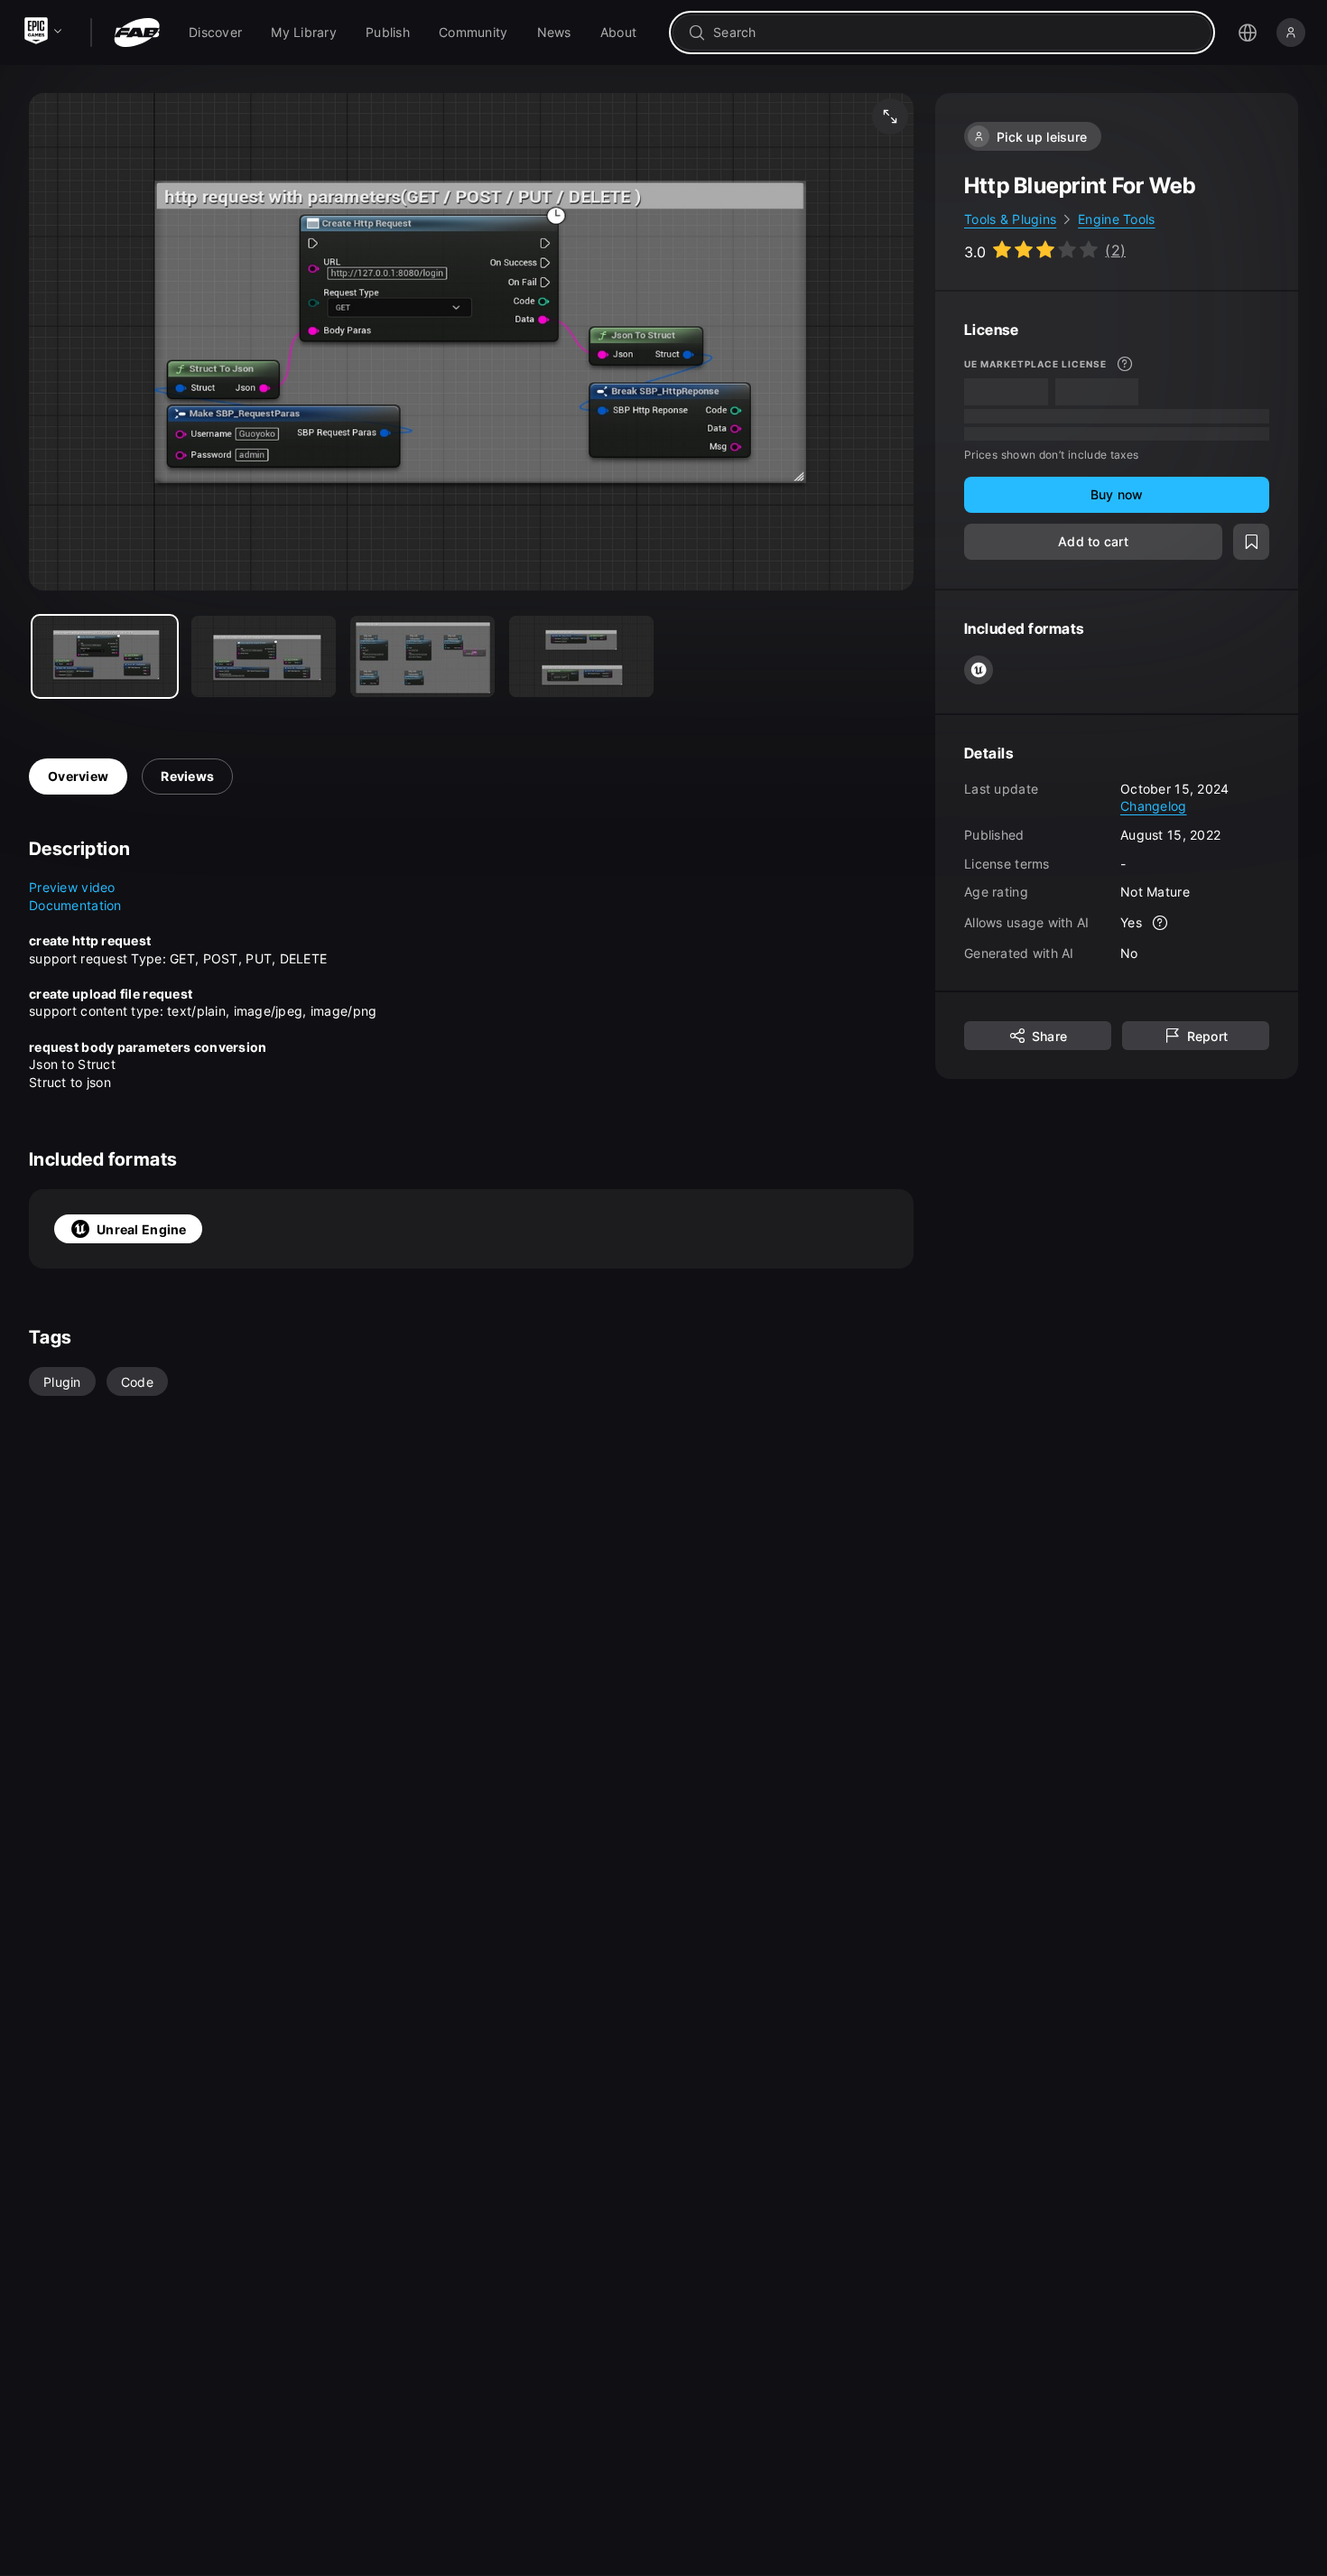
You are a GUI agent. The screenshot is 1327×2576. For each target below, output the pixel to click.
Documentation (75, 905)
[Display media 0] (105, 656)
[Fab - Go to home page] (137, 33)
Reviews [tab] (187, 776)
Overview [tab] (78, 776)
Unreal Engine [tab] (142, 1229)
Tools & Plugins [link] (1010, 219)
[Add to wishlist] (1251, 541)
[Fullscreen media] (890, 116)
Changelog (1154, 806)
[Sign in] (1291, 33)
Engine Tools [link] (1116, 219)
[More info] (1125, 364)
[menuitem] (215, 33)
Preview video (72, 887)
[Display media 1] (264, 656)
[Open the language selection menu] (1248, 33)
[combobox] (955, 33)
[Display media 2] (422, 656)
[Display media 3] (581, 656)
